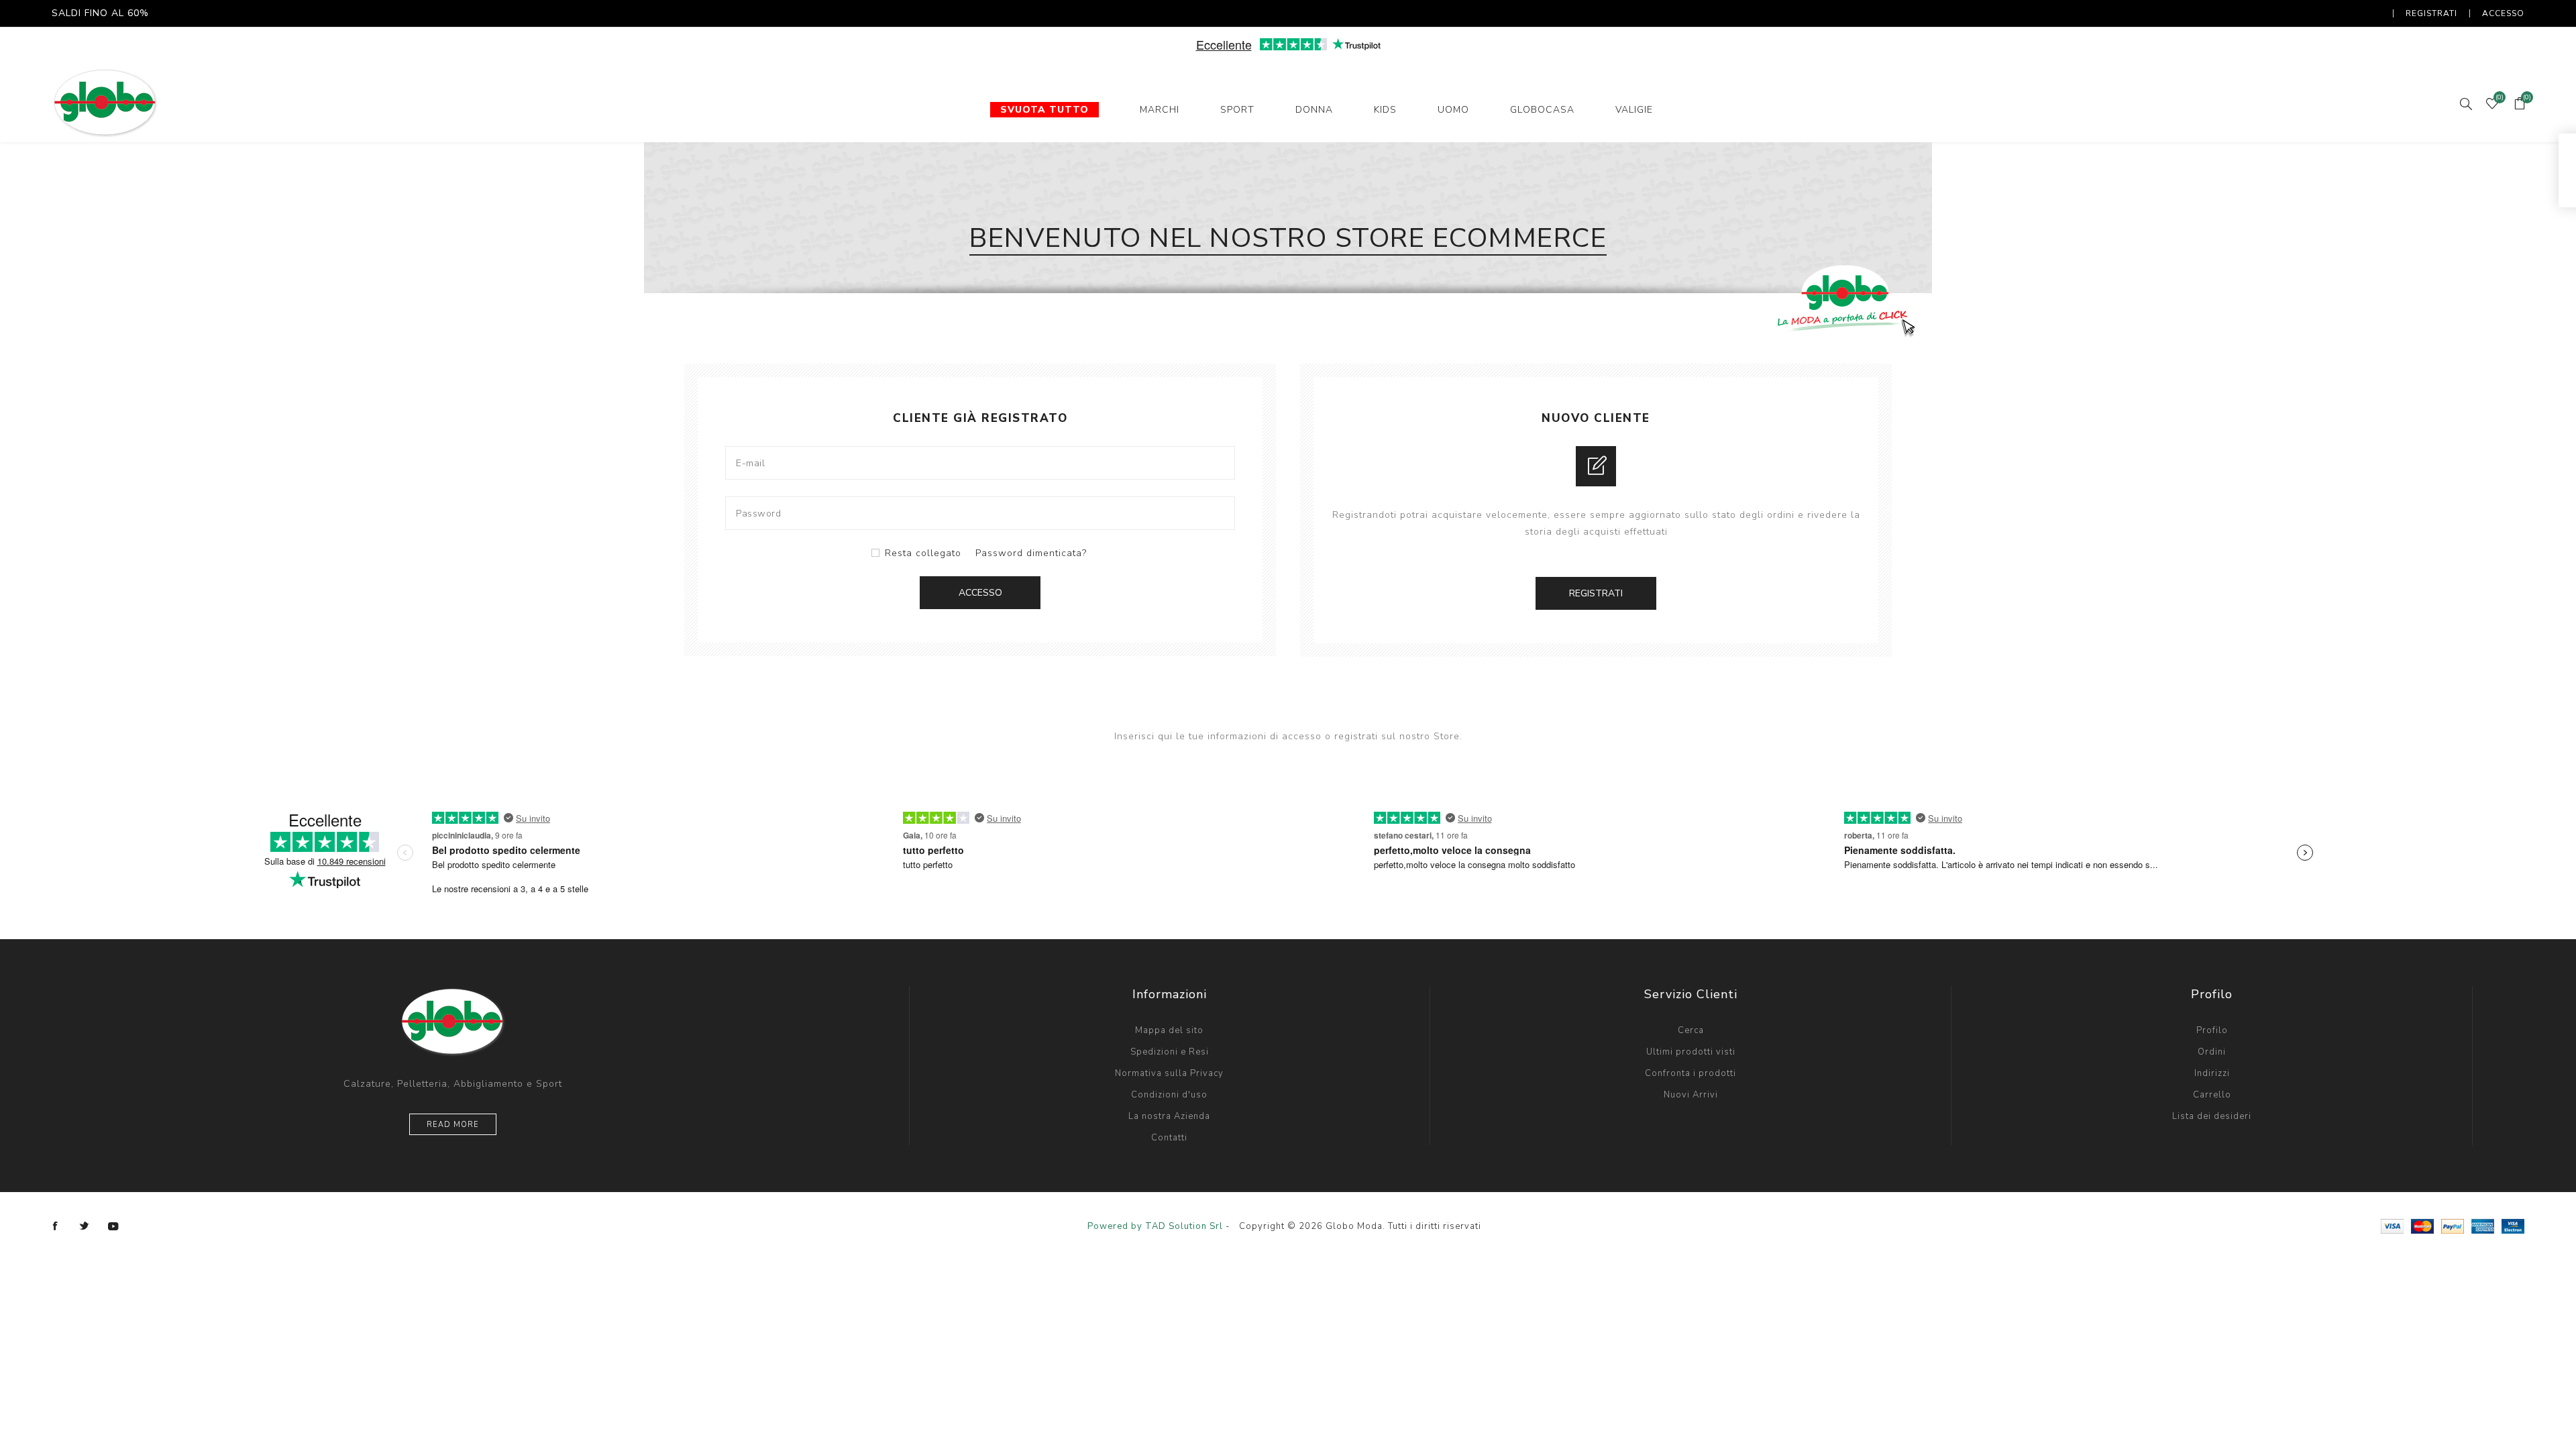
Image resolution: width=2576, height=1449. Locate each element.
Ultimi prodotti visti (1691, 1052)
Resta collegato (923, 553)
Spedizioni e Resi (1170, 1052)
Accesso (2503, 13)
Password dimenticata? (1031, 553)
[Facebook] (56, 1226)
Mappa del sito (1169, 1030)
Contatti (1169, 1138)
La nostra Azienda (1169, 1116)
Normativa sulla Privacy (1169, 1073)
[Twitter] (85, 1226)
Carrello (2212, 1095)
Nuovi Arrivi (1691, 1095)
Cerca (1691, 1030)
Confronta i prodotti (1690, 1073)
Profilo (2212, 1030)
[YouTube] (113, 1226)
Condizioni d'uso (1169, 1095)
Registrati (2431, 13)
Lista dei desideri (2212, 1116)
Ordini (2212, 1052)
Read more (453, 1125)
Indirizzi (2212, 1073)
